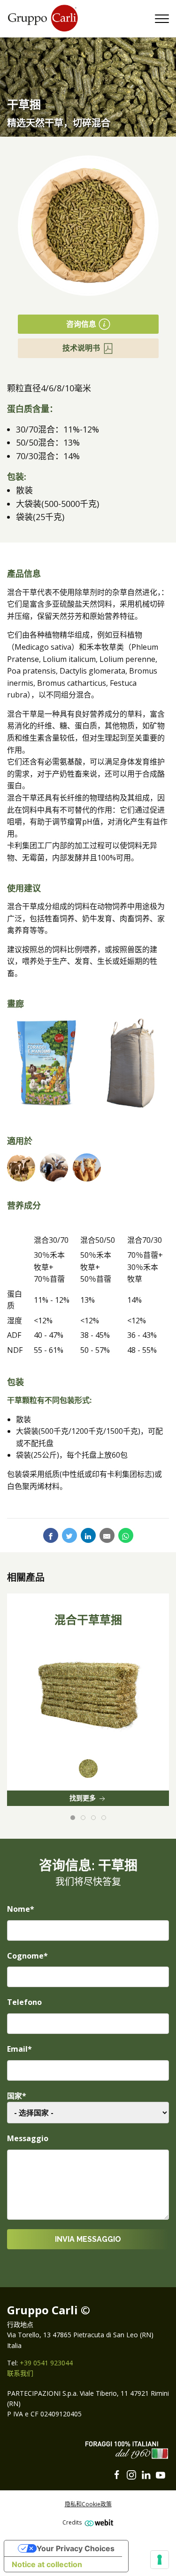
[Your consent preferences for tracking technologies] (160, 2560)
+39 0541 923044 (46, 2363)
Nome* (21, 1909)
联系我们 (20, 2373)
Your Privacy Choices (76, 2548)
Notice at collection (47, 2564)
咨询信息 (81, 324)
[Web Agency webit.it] (98, 2522)
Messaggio (28, 2138)
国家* (17, 2096)
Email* (19, 2049)
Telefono (24, 2002)
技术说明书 (81, 348)
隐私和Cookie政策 (88, 2504)
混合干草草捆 (88, 1620)
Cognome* (27, 1956)
